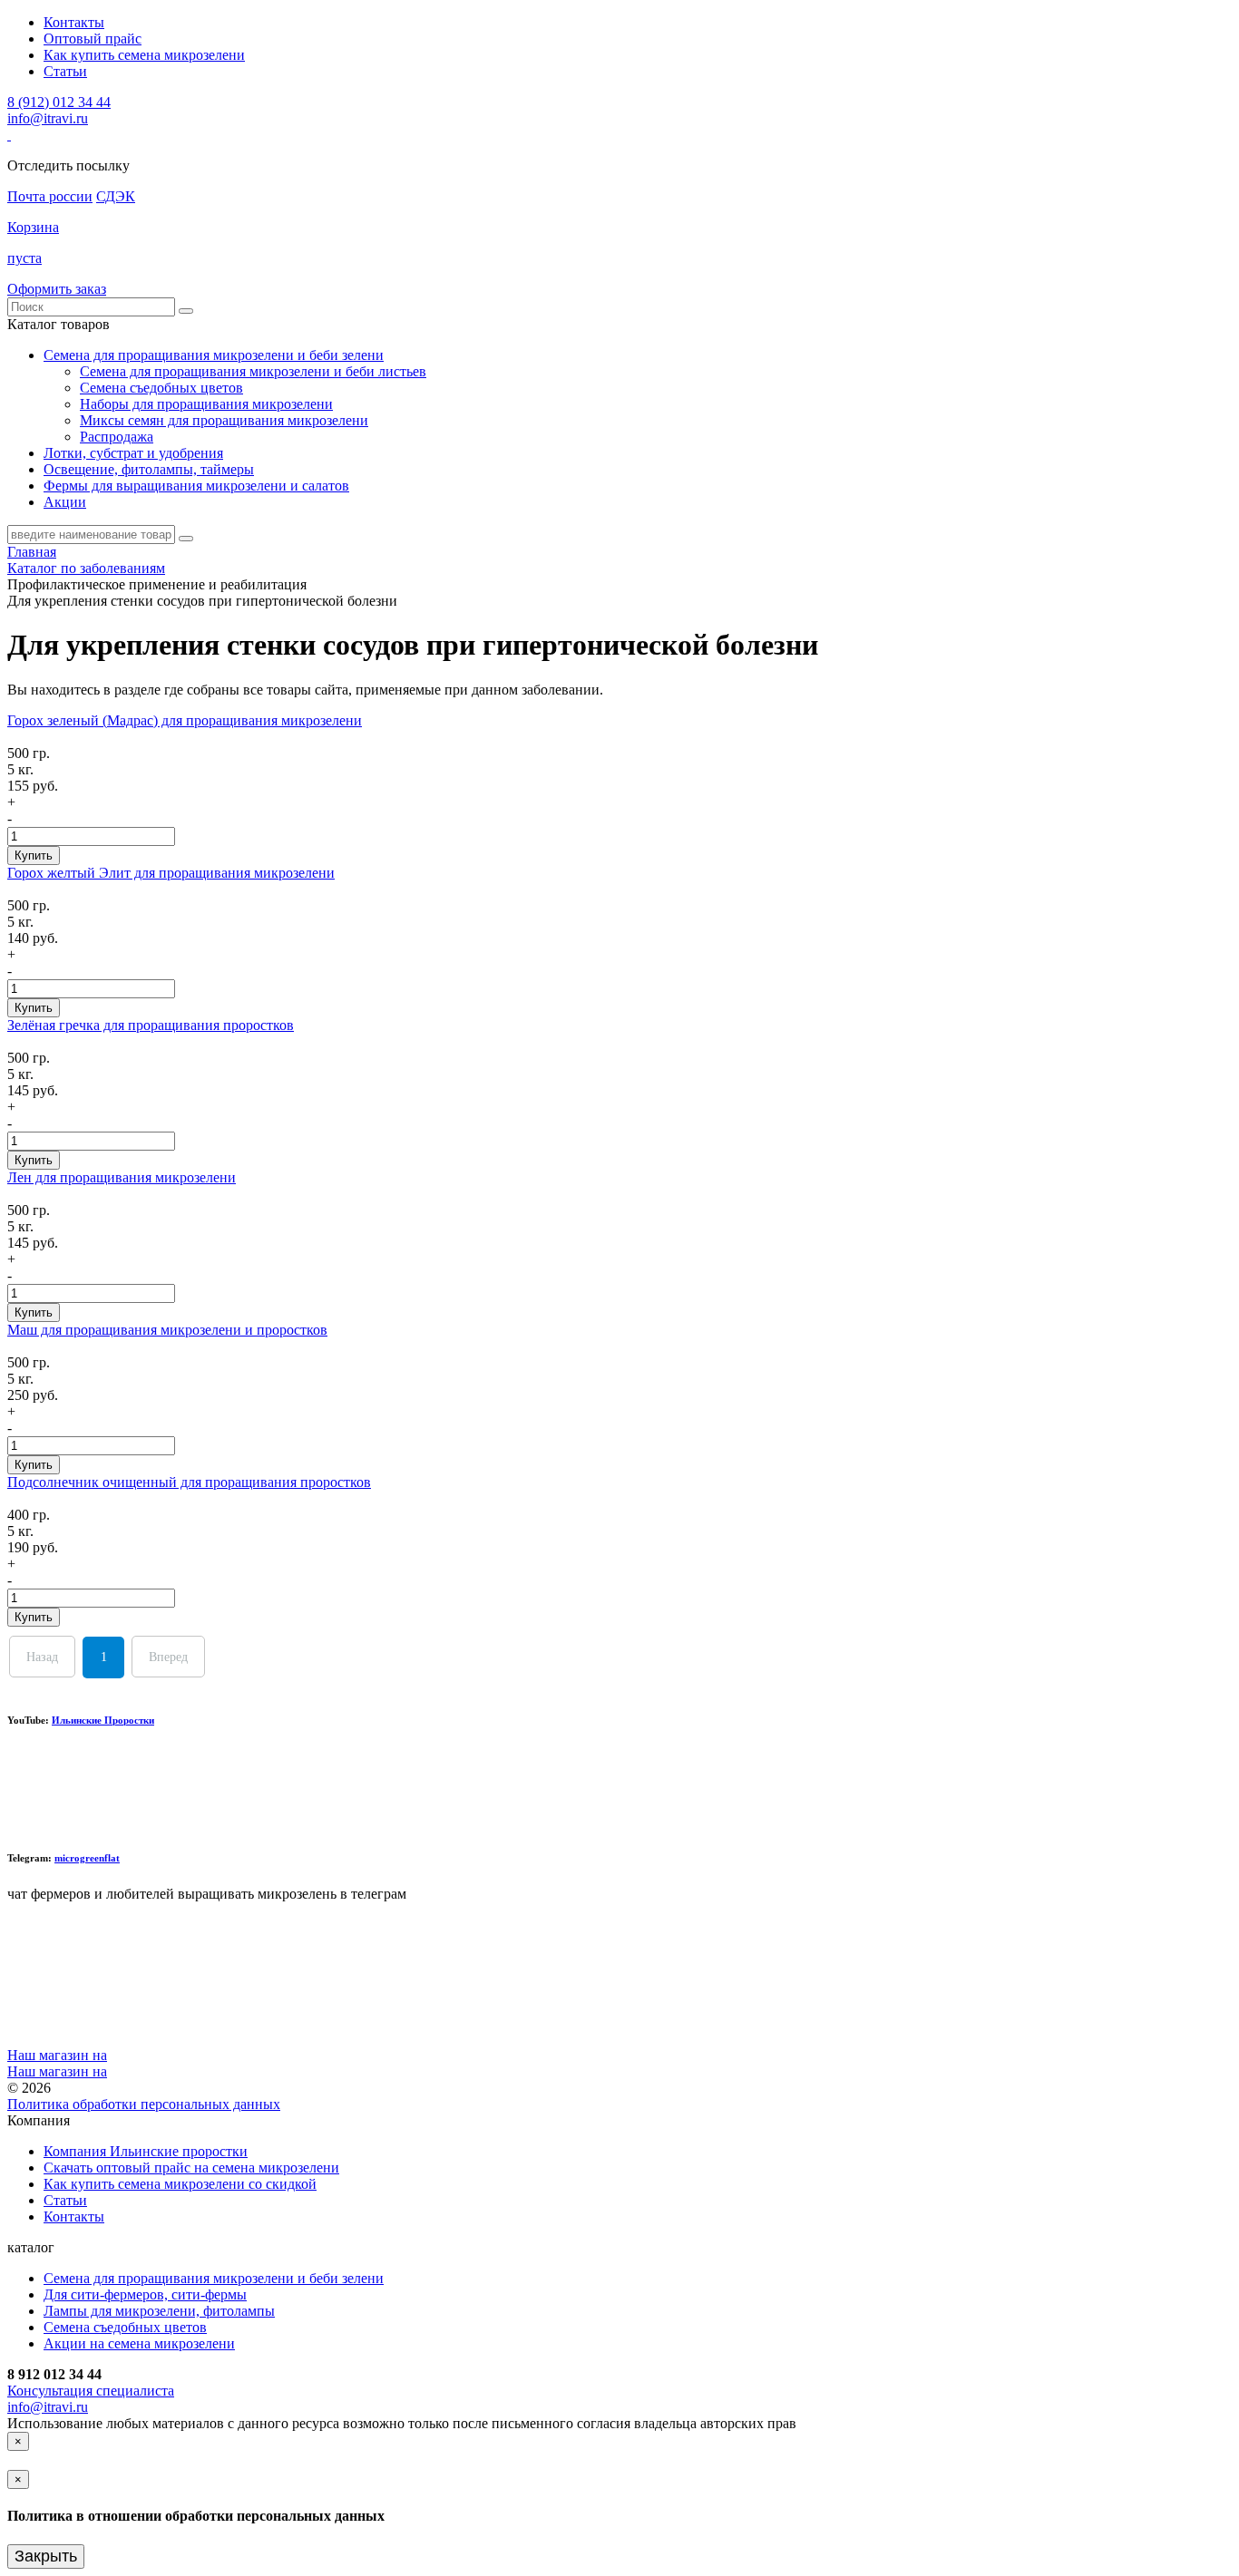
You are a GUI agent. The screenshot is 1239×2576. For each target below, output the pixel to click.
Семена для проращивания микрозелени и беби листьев (253, 371)
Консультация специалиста (91, 2391)
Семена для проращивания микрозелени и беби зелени (214, 2278)
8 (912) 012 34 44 (59, 102)
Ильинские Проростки (103, 1720)
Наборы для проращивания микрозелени (206, 404)
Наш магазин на (57, 2055)
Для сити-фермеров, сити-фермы (145, 2294)
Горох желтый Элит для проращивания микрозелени (171, 873)
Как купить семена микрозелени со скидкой (180, 2184)
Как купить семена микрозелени (144, 55)
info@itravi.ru (48, 118)
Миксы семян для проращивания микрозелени (224, 420)
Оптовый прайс (93, 39)
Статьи (65, 71)
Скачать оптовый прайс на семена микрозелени (191, 2168)
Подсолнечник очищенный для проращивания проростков (189, 1482)
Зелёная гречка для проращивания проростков (151, 1025)
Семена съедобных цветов (161, 388)
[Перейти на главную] (9, 135)
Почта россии (50, 196)
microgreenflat (87, 1858)
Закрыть (46, 2556)
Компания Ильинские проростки (146, 2151)
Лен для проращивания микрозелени (122, 1177)
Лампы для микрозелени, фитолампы (159, 2311)
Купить (34, 855)
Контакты (74, 22)
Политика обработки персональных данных (144, 2104)
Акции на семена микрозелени (139, 2343)
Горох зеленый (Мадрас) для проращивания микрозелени (185, 720)
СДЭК (116, 196)
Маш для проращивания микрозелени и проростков (167, 1330)
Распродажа (117, 437)
